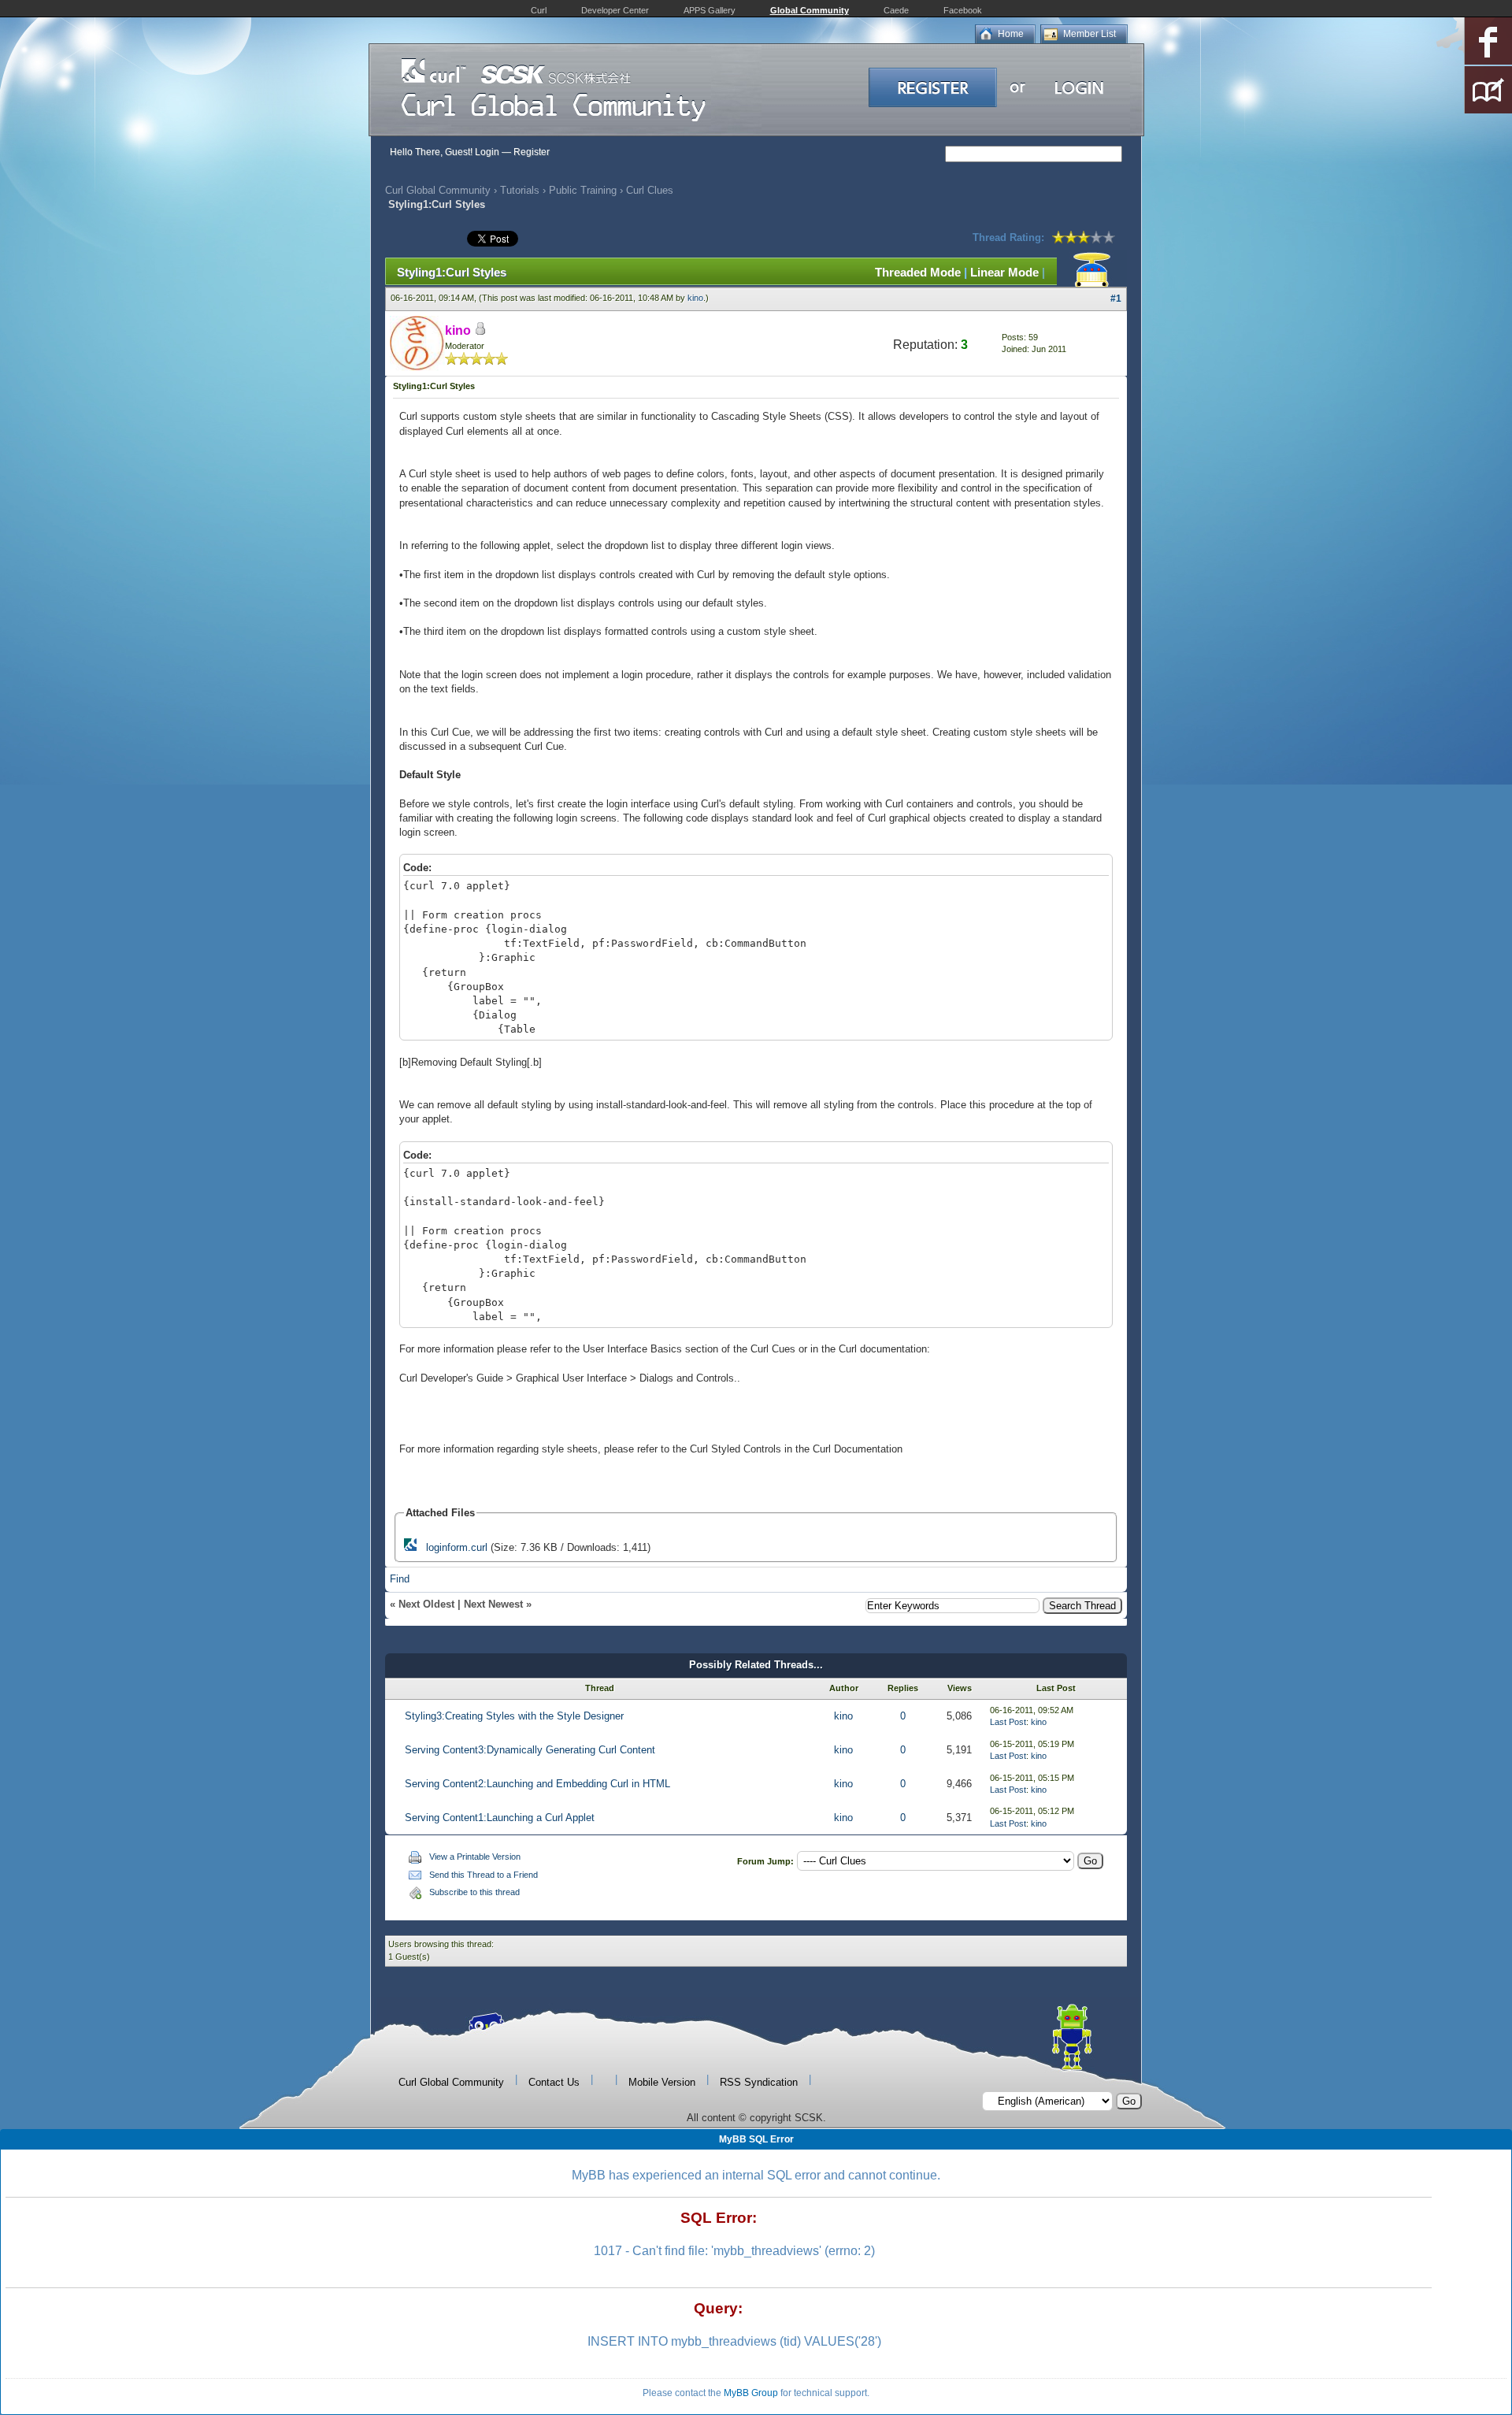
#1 (1116, 299)
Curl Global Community (438, 190)
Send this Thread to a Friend (484, 1875)
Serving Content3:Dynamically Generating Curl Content (530, 1750)
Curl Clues (650, 190)
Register (532, 152)
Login (487, 152)
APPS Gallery (710, 10)
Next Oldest (426, 1604)
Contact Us (554, 2082)
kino (695, 298)
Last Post (1008, 1722)
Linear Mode (1004, 272)
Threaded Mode (918, 272)
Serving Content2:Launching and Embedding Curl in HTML (537, 1784)
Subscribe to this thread (474, 1892)
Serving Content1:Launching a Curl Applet (500, 1818)
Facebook (963, 10)
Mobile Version (662, 2082)
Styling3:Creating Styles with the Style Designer (514, 1716)
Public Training (583, 190)
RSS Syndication (759, 2082)
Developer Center (615, 10)
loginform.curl (457, 1547)
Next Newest (493, 1604)
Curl (539, 10)
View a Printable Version (475, 1857)
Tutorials (520, 190)
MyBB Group (751, 2393)
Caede (896, 10)
